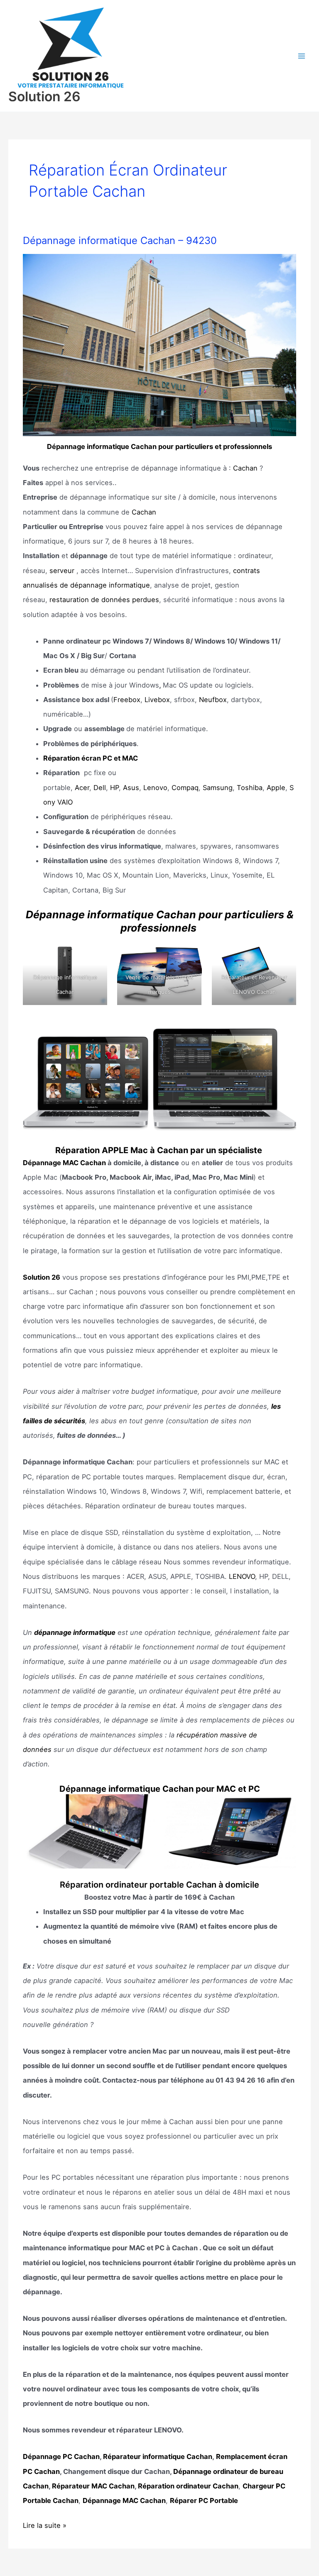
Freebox (127, 700)
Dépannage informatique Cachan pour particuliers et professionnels (159, 446)
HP (114, 788)
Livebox (157, 700)
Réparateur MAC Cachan (93, 2486)
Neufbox (213, 700)
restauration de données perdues (104, 600)
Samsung (218, 788)
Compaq (185, 788)
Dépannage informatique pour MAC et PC (160, 1789)
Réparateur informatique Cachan (158, 2456)
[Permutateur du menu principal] (301, 56)
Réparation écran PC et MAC (91, 758)
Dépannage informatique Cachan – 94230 (120, 240)
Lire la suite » (45, 2527)
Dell (100, 788)
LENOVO (242, 1576)
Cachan (245, 468)
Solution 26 (44, 96)
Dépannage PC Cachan (61, 2456)
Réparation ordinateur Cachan (188, 2486)
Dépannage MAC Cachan (64, 1163)
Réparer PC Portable (204, 2500)
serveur (62, 571)
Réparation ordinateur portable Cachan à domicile (159, 1885)
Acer (82, 788)
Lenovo (155, 788)
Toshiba (250, 788)
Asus (131, 788)
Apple (276, 788)
